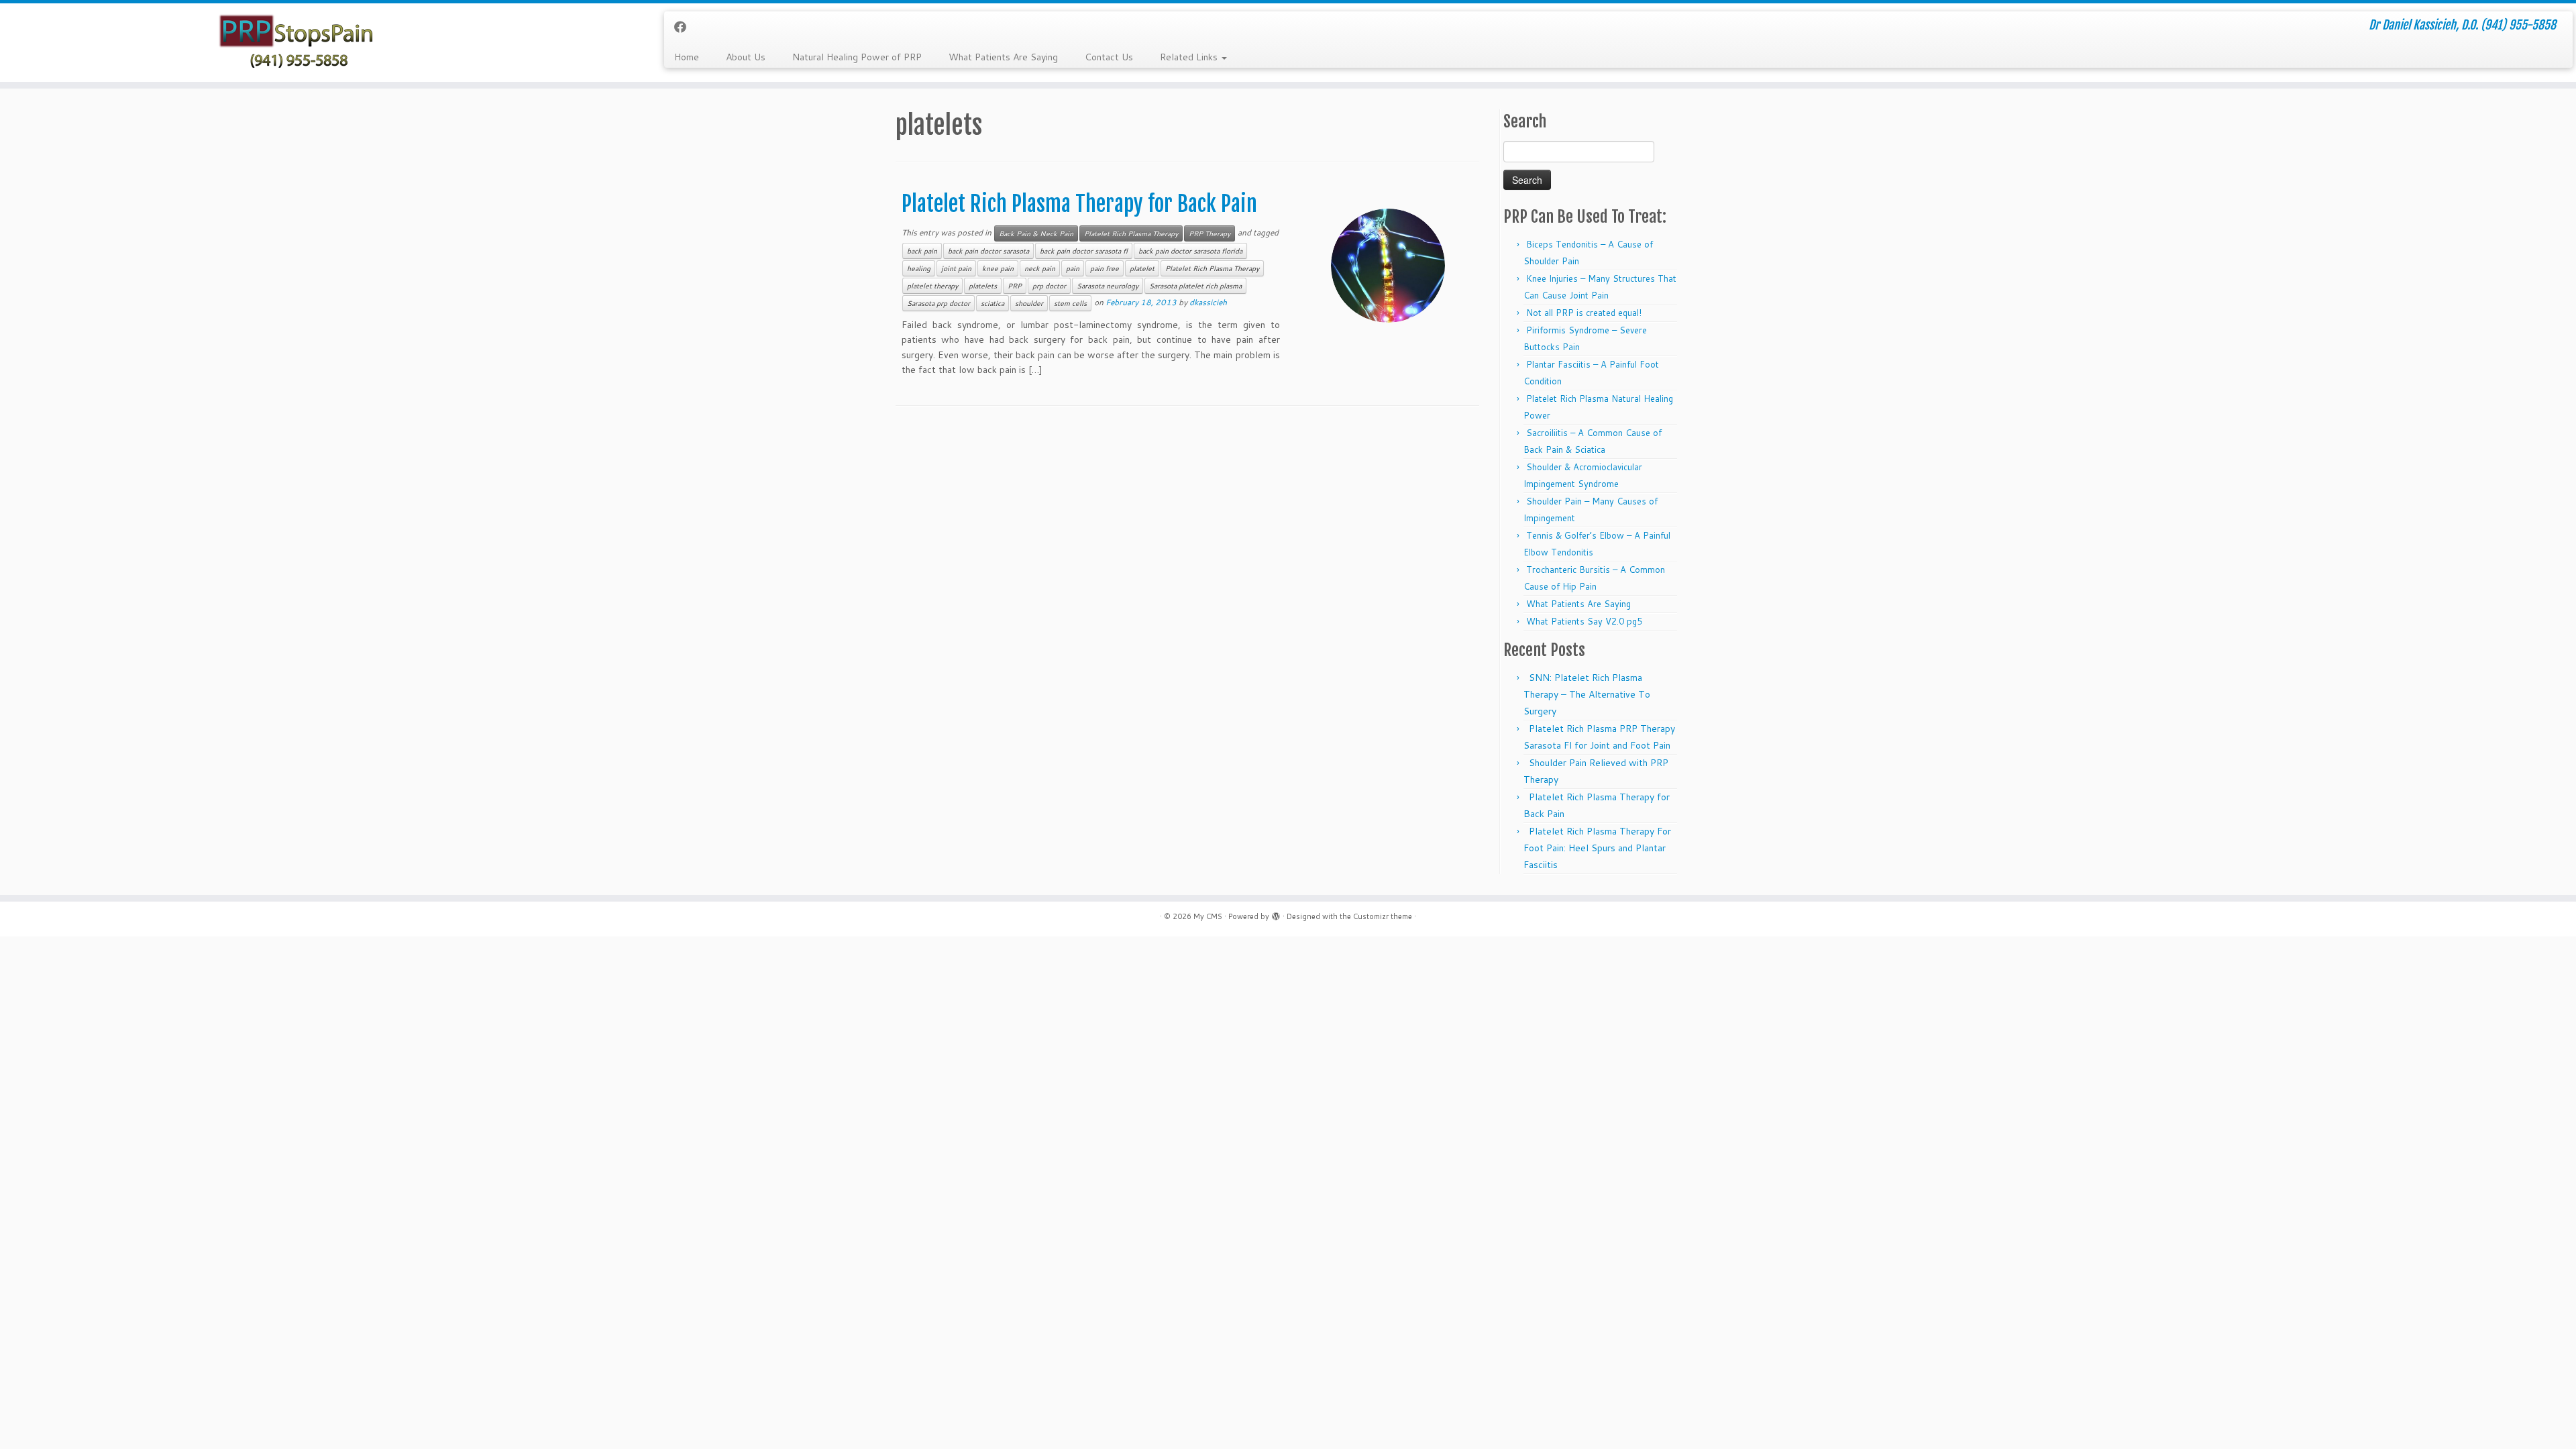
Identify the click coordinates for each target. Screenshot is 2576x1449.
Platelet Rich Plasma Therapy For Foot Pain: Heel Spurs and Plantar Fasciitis (1597, 848)
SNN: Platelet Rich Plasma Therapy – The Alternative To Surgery (1587, 694)
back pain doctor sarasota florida (1190, 251)
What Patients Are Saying (1003, 57)
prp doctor (1049, 286)
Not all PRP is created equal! (1584, 313)
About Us (746, 57)
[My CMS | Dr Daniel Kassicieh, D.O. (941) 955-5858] (297, 43)
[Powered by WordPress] (1276, 914)
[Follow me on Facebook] (685, 27)
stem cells (1070, 303)
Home (687, 57)
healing (919, 268)
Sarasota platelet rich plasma (1195, 286)
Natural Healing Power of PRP (857, 57)
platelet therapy (932, 286)
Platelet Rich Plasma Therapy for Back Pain (1079, 204)
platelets (983, 286)
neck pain (1040, 268)
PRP (1015, 286)
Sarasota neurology (1108, 286)
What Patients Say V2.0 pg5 (1584, 621)
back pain (922, 251)
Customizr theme (1383, 916)
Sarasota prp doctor (938, 303)
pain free (1105, 268)
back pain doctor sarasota (988, 251)
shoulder (1029, 303)
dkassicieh (1208, 302)
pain (1073, 268)
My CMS (1208, 916)
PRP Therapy (1210, 233)
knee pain (998, 268)
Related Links (1190, 57)
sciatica (992, 303)
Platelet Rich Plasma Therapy (1131, 233)
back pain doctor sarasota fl (1084, 251)
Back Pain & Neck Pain (1036, 233)
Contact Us (1109, 57)
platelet (1142, 268)
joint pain (956, 268)
